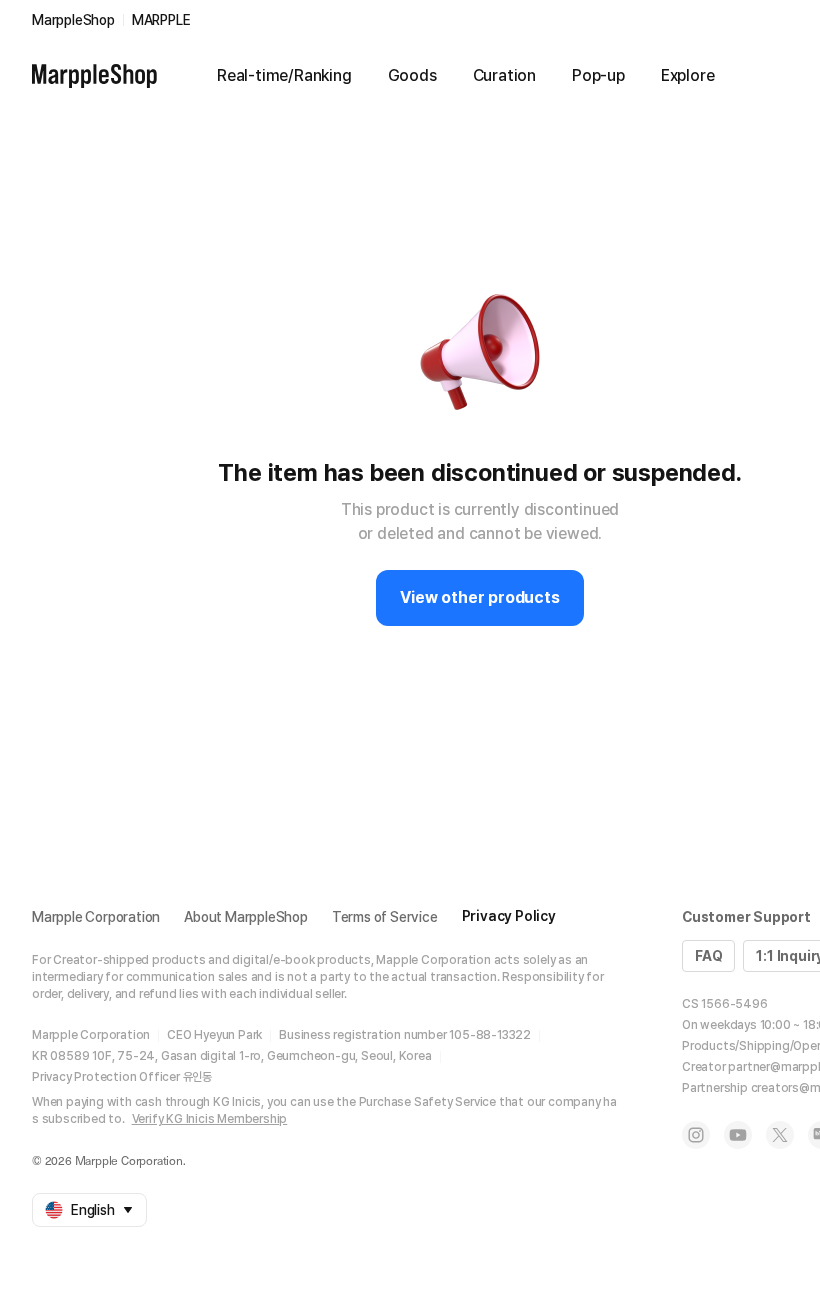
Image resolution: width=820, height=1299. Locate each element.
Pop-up (598, 75)
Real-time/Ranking (284, 75)
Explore (688, 75)
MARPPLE (161, 20)
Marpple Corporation (96, 917)
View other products (479, 597)
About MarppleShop (246, 917)
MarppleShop (73, 20)
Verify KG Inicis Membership (210, 1119)
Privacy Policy (509, 916)
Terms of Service (385, 917)
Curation (504, 75)
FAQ (708, 956)
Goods (412, 75)
